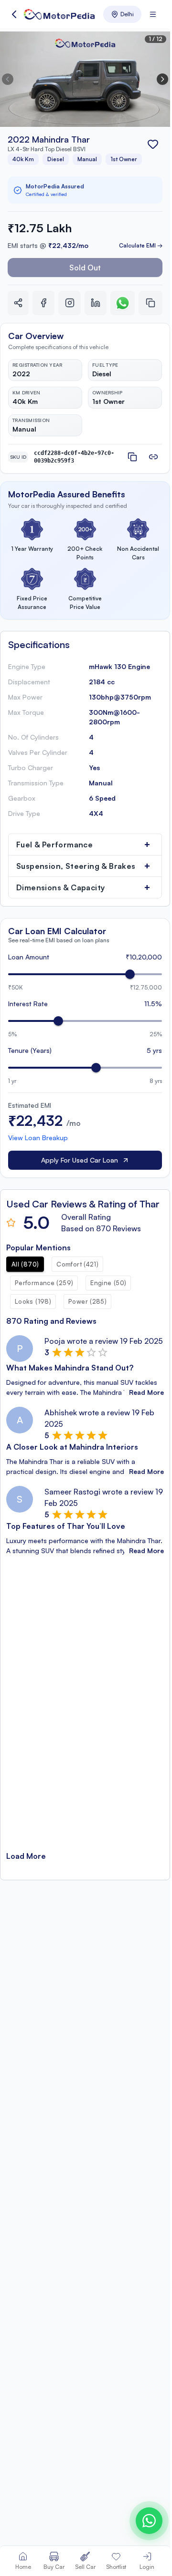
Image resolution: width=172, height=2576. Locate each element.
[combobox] (122, 14)
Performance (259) (44, 1283)
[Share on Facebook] (43, 303)
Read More (146, 1392)
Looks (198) (33, 1301)
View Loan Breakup (38, 1138)
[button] (14, 14)
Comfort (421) (77, 1264)
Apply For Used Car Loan (80, 1160)
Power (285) (87, 1301)
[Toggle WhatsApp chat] (149, 2521)
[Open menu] (153, 14)
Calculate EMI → (141, 245)
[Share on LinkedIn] (96, 303)
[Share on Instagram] (69, 303)
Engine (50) (108, 1283)
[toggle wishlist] (153, 144)
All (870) (25, 1264)
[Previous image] (8, 79)
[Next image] (162, 79)
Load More (26, 1856)
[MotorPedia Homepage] (59, 14)
